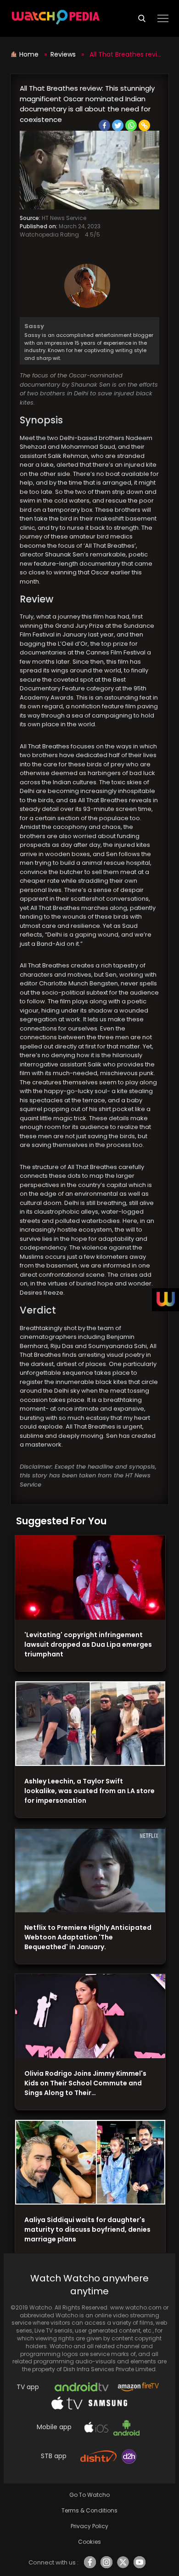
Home (30, 54)
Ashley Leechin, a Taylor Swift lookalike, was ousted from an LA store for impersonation (89, 1791)
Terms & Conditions (89, 2510)
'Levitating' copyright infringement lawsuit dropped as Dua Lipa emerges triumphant (88, 1644)
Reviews (63, 54)
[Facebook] (104, 125)
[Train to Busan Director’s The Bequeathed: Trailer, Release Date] (90, 1870)
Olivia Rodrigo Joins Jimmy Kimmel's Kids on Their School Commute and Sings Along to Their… (85, 2083)
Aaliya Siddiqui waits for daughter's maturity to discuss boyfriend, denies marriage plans (87, 2229)
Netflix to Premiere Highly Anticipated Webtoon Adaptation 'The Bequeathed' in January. (88, 1937)
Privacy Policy (89, 2526)
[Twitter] (118, 125)
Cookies (89, 2542)
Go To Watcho (89, 2495)
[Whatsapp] (131, 125)
